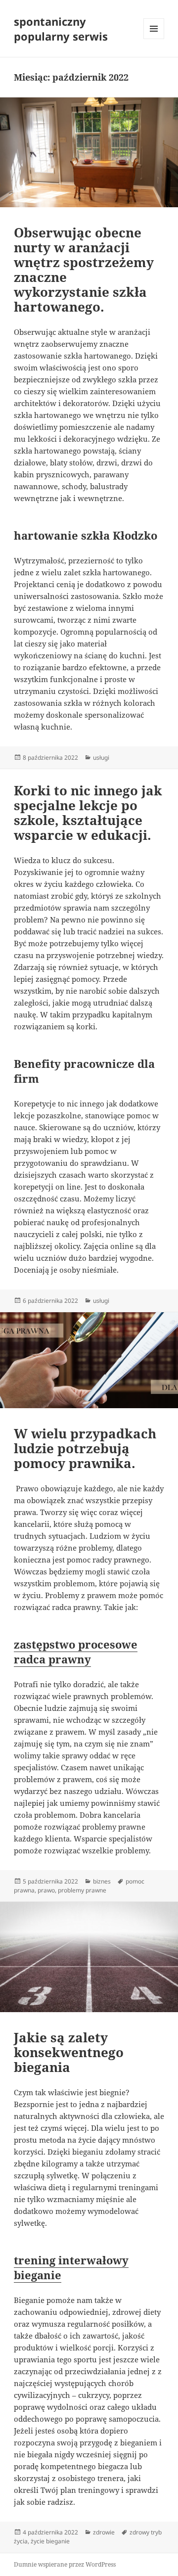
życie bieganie (50, 2541)
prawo (46, 1890)
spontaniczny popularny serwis (61, 29)
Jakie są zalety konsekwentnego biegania (69, 2052)
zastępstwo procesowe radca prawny (76, 1652)
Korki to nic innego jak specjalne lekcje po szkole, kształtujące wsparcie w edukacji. (88, 813)
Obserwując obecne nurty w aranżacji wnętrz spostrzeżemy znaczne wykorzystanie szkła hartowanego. (84, 270)
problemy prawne (82, 1890)
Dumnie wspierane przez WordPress (65, 2564)
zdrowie (104, 2532)
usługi (101, 758)
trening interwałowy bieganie (71, 2267)
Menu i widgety (154, 39)
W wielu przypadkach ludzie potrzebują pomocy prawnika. (85, 1448)
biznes (102, 1881)
